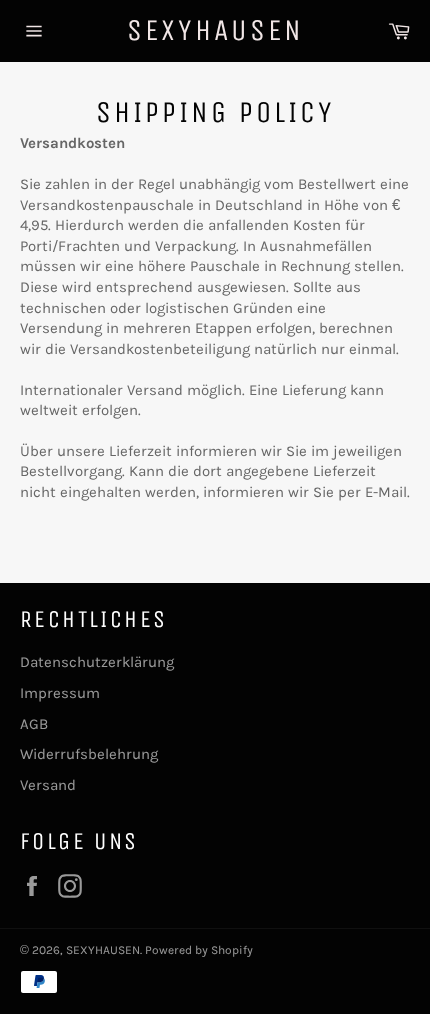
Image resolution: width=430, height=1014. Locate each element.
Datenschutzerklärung (97, 662)
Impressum (60, 693)
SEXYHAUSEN (215, 30)
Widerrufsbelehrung (89, 754)
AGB (34, 724)
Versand (48, 785)
